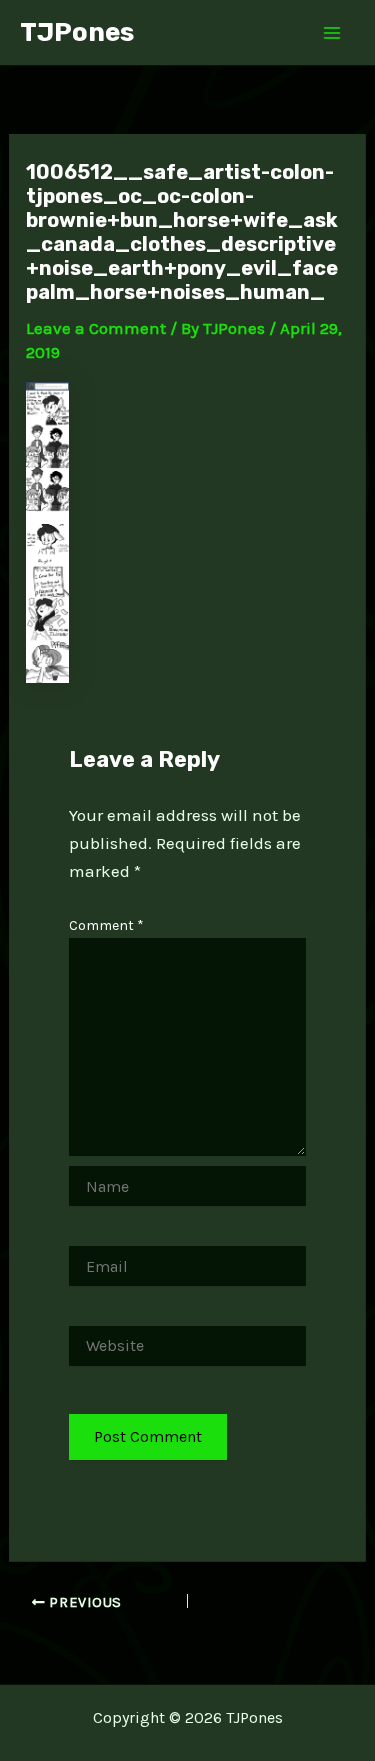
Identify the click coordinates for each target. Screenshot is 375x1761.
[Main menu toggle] (333, 33)
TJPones (77, 32)
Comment (106, 925)
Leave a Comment (96, 328)
